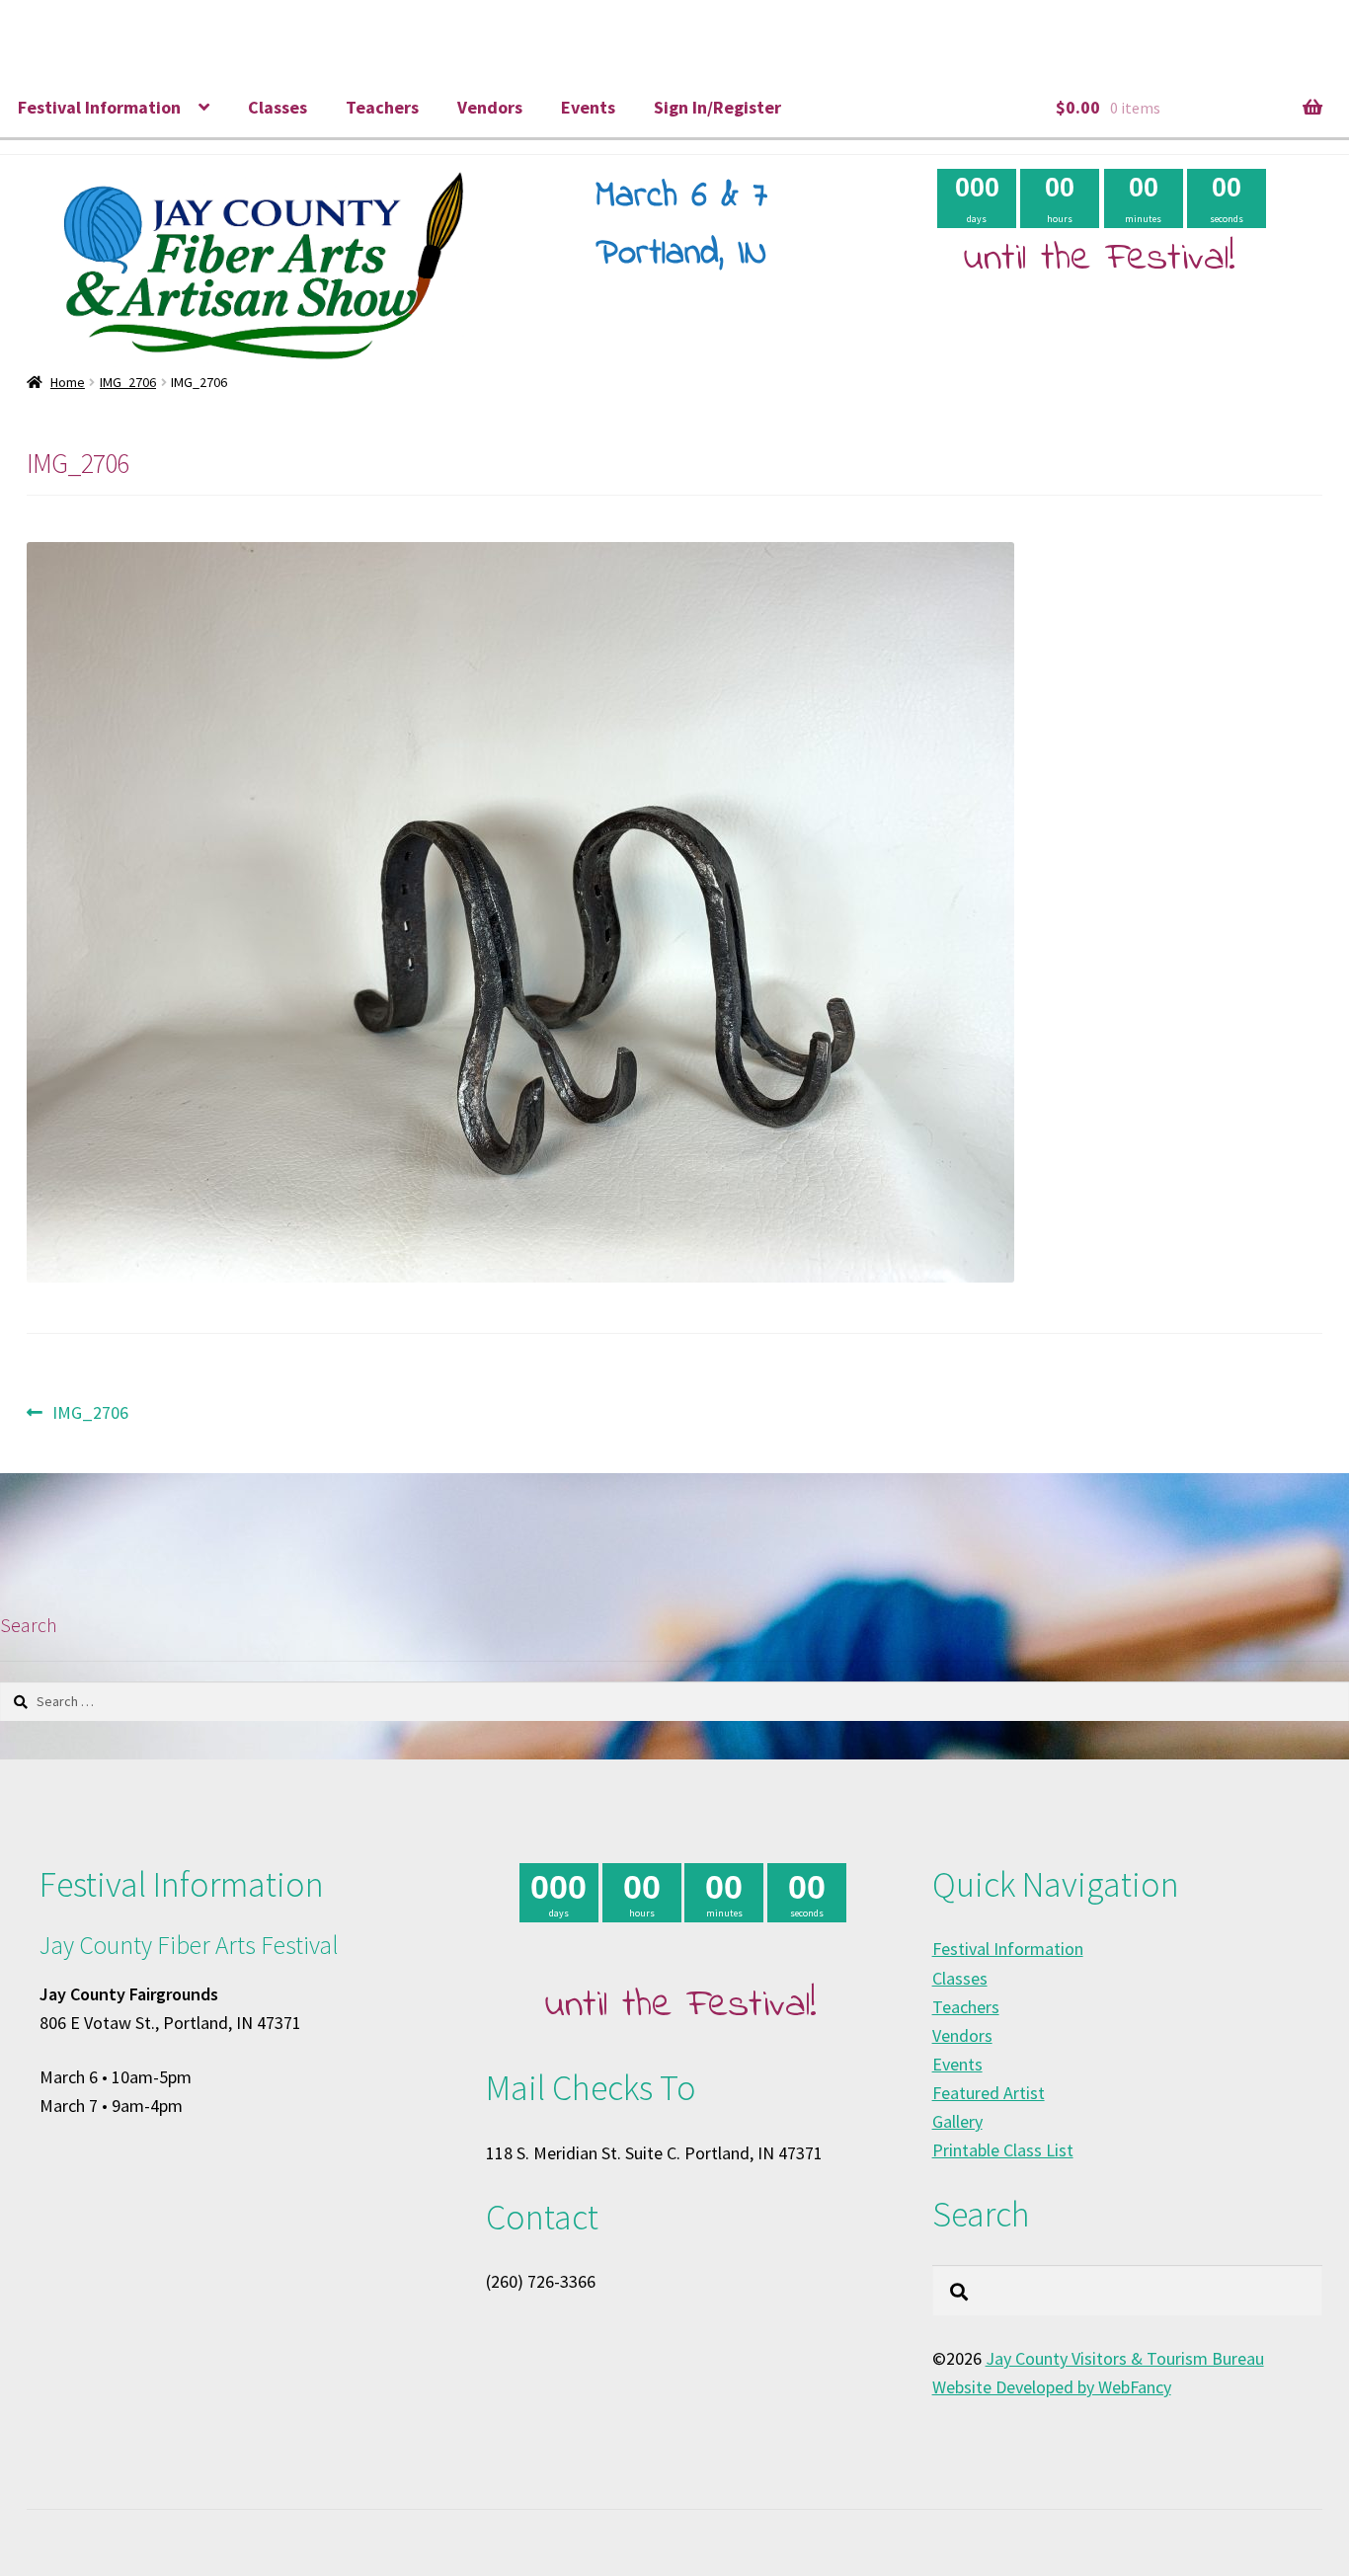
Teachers (382, 107)
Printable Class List (1003, 2150)
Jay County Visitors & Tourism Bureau (1125, 2358)
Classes (278, 107)
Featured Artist (989, 2093)
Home (68, 382)
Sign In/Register (717, 107)
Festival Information (99, 107)
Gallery (957, 2121)
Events (588, 107)
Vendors (490, 107)
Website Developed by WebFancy (1052, 2387)
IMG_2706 (128, 382)
